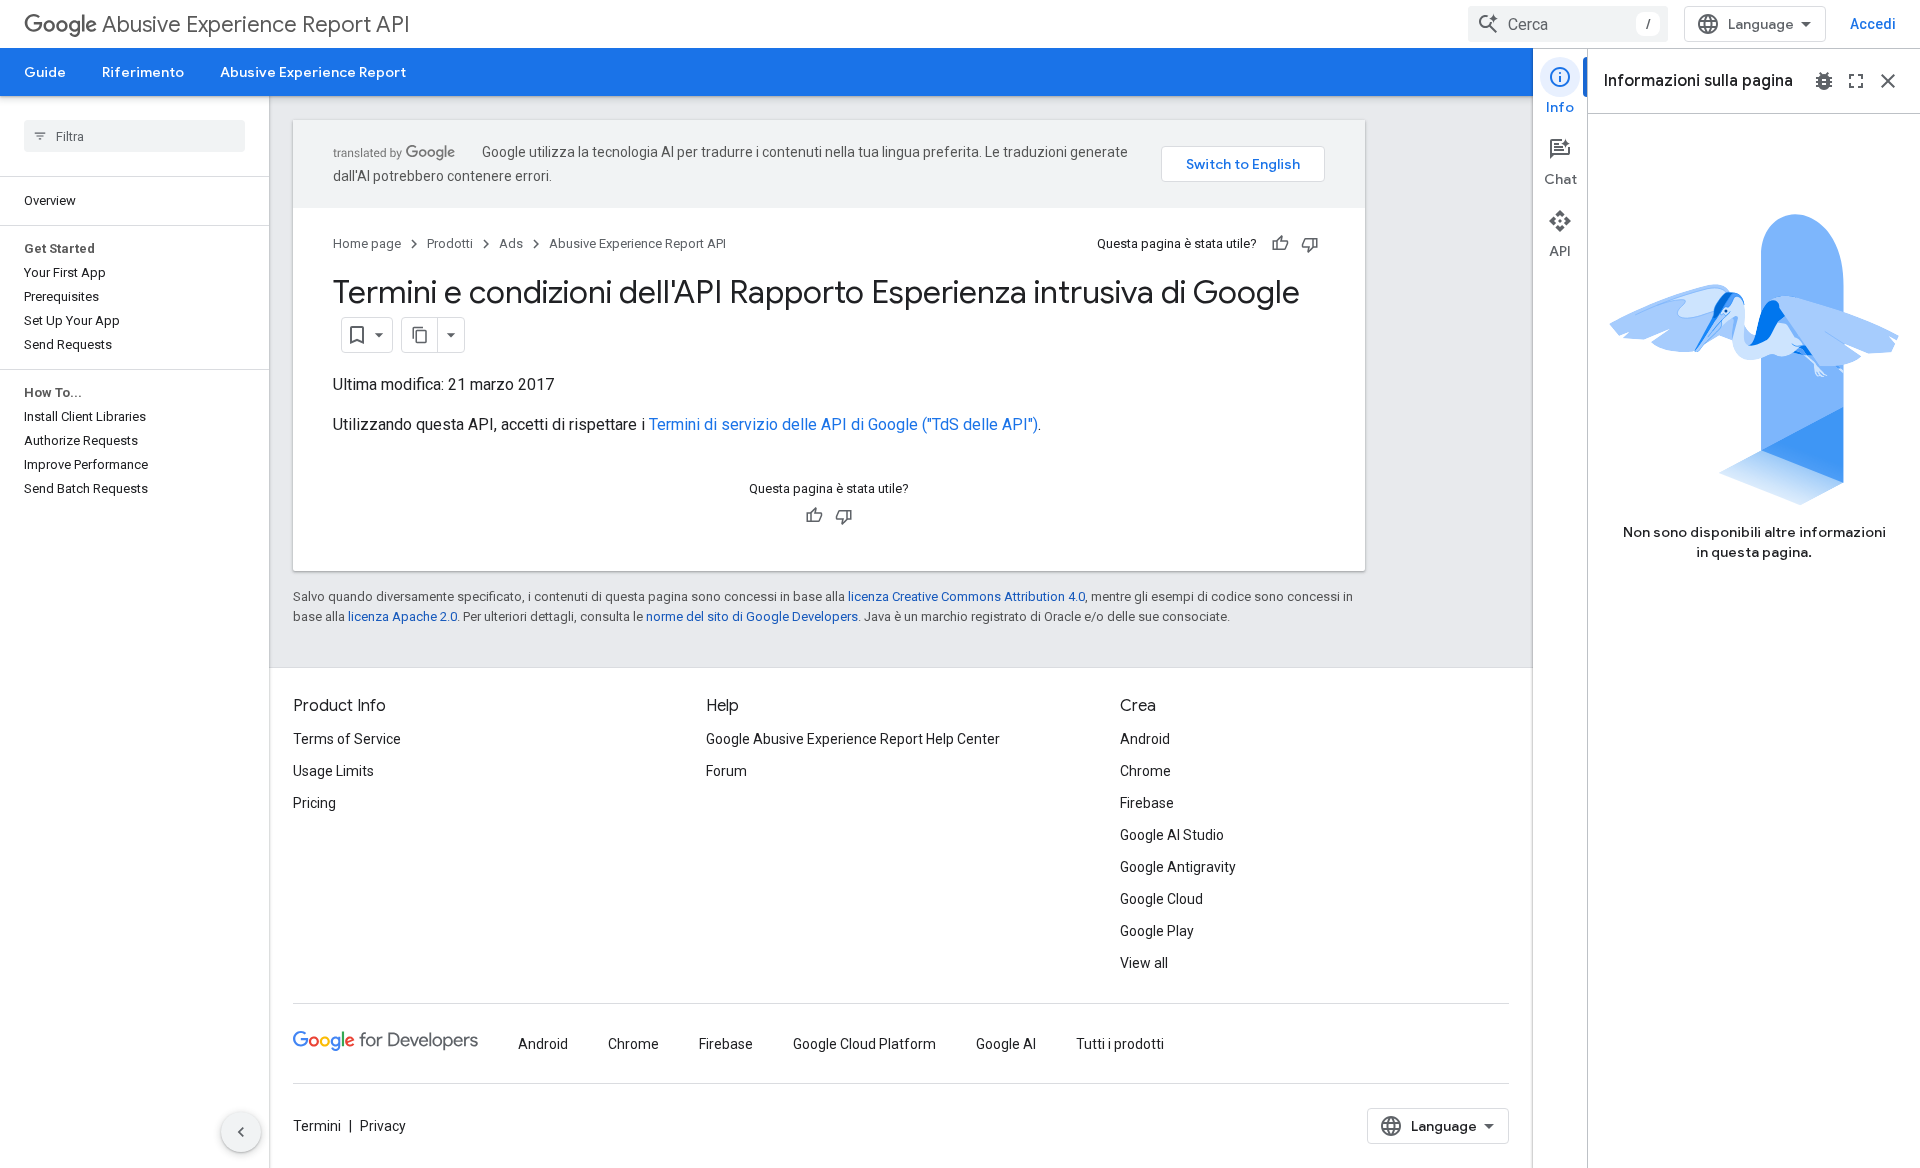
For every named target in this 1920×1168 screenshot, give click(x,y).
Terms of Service (347, 739)
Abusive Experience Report (313, 72)
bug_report (1824, 81)
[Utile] (1280, 244)
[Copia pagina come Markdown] (420, 335)
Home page (367, 243)
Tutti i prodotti (1120, 1044)
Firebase (1147, 803)
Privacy (383, 1126)
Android (1145, 739)
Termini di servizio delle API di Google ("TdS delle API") (843, 424)
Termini (317, 1126)
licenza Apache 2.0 (402, 616)
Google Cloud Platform (864, 1044)
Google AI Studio (1172, 835)
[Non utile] (1310, 244)
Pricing (314, 803)
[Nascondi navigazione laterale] (241, 1132)
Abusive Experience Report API (256, 24)
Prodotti (450, 243)
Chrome (1145, 771)
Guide (45, 72)
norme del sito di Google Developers (752, 616)
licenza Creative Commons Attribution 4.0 (966, 596)
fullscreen (1856, 81)
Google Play (1157, 931)
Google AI (1006, 1044)
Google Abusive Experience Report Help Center (853, 739)
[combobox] (1568, 24)
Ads (511, 243)
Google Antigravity (1178, 867)
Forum (726, 771)
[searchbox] (134, 136)
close (1888, 81)
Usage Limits (333, 771)
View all (1144, 963)
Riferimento (143, 72)
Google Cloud (1161, 899)
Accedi (1873, 24)
